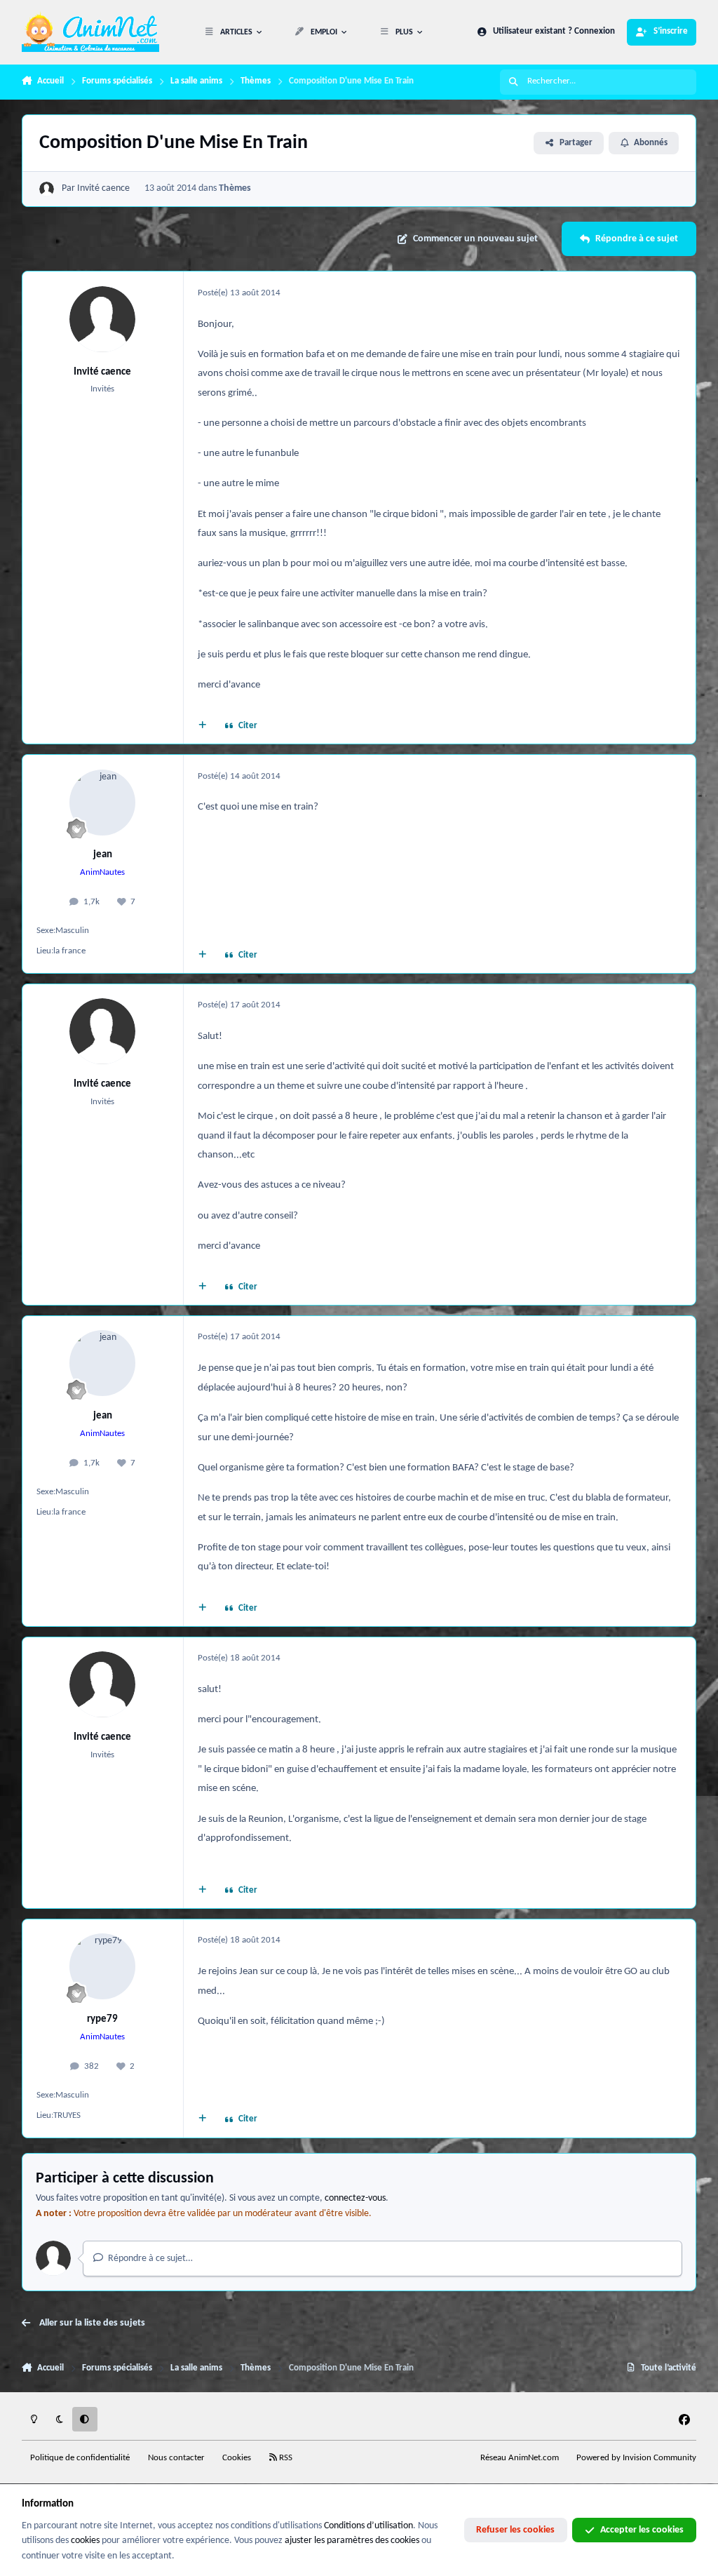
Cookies (237, 2458)
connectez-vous (355, 2198)
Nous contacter (176, 2458)
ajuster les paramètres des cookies (352, 2541)
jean (103, 854)
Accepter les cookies (642, 2530)
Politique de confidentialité (80, 2458)
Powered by (636, 2458)
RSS (285, 2458)
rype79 (102, 2019)
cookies (85, 2541)
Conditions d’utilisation (368, 2526)
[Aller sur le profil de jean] (102, 803)
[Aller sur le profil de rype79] (102, 1966)
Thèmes (235, 188)
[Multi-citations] (202, 727)
